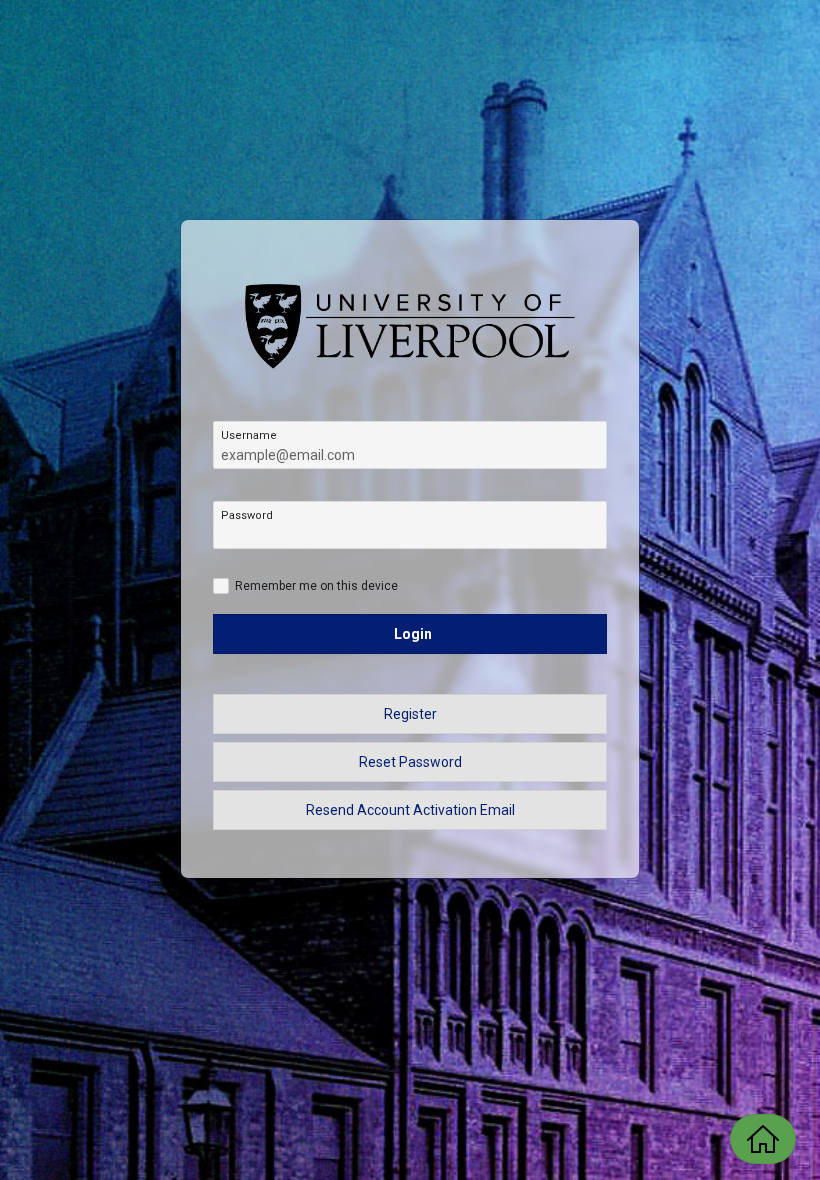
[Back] (763, 1139)
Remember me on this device (316, 586)
